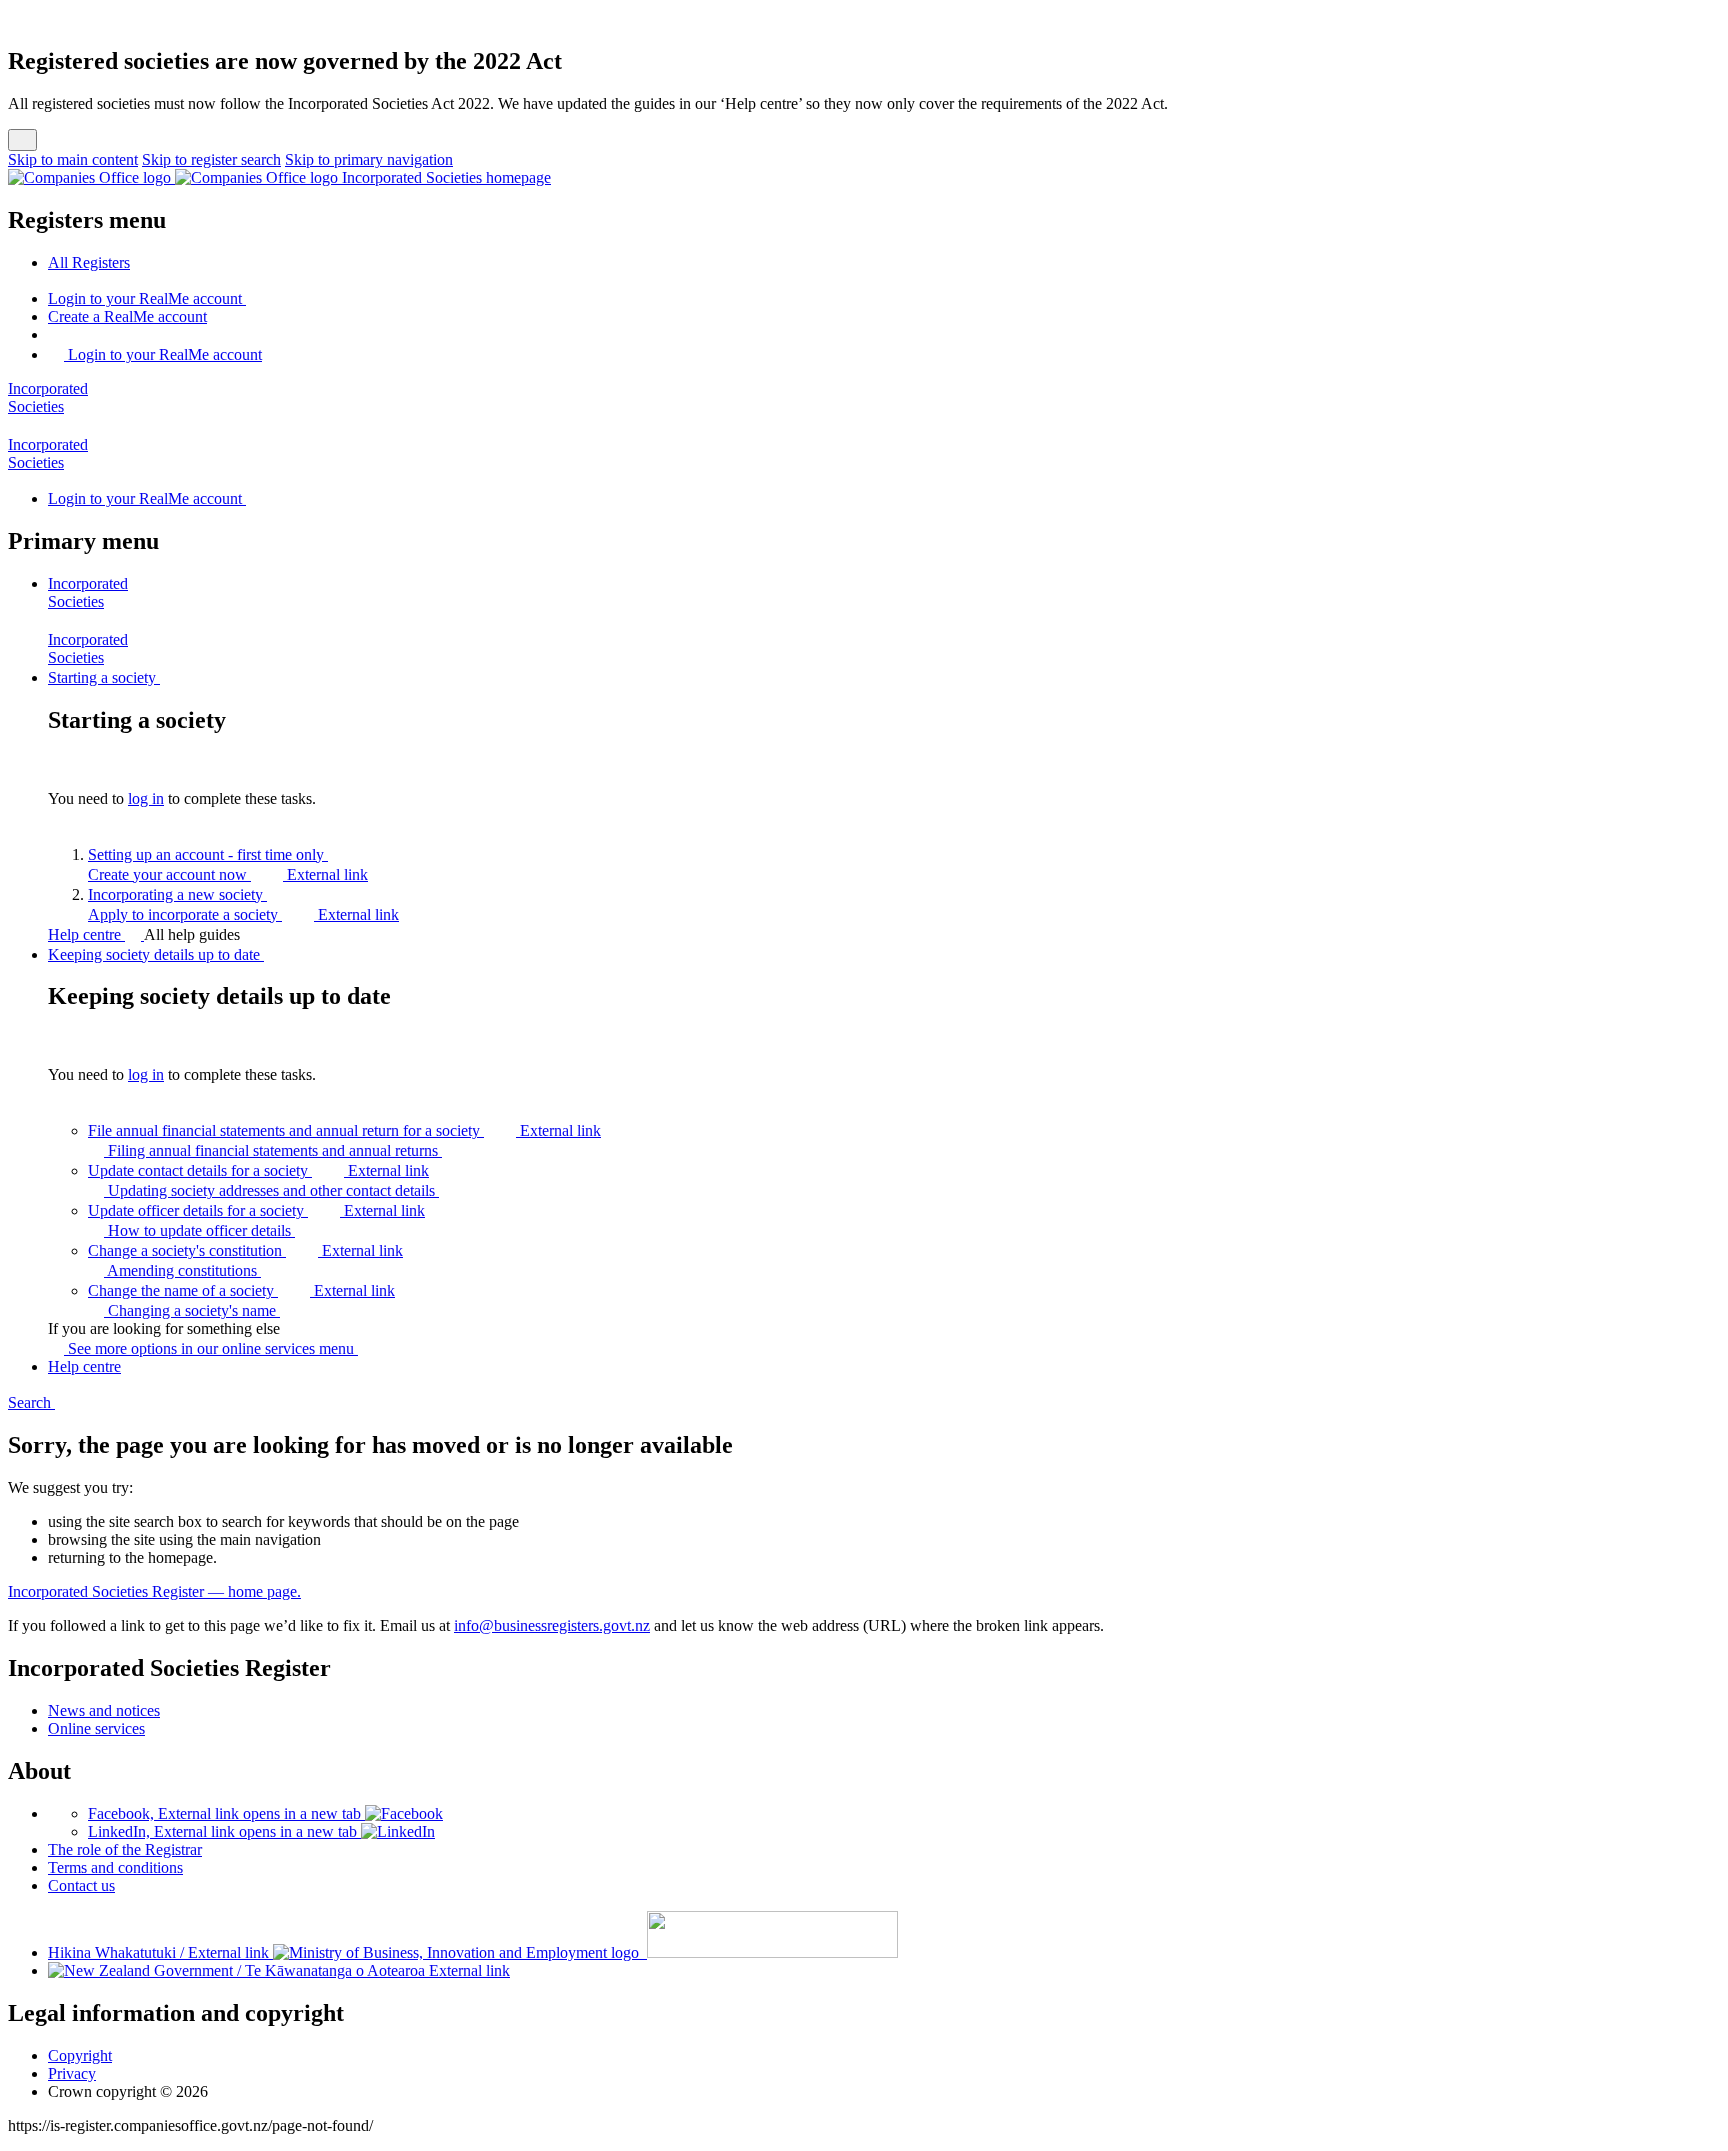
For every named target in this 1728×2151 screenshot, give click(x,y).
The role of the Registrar (125, 1849)
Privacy (72, 2073)
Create (127, 316)
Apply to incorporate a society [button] (243, 914)
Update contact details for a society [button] (258, 1170)
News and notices (104, 1710)
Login (145, 298)
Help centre (86, 934)
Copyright (80, 2055)
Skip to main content (73, 159)
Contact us (81, 1885)
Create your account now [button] (228, 874)
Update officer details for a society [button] (256, 1210)
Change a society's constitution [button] (245, 1250)
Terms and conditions (115, 1867)
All (89, 262)
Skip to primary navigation (369, 159)
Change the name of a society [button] (241, 1290)
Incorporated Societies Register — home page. (154, 1591)
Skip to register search (211, 159)
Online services (96, 1728)
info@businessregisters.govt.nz (552, 1625)
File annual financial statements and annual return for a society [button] (344, 1130)
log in (146, 798)
